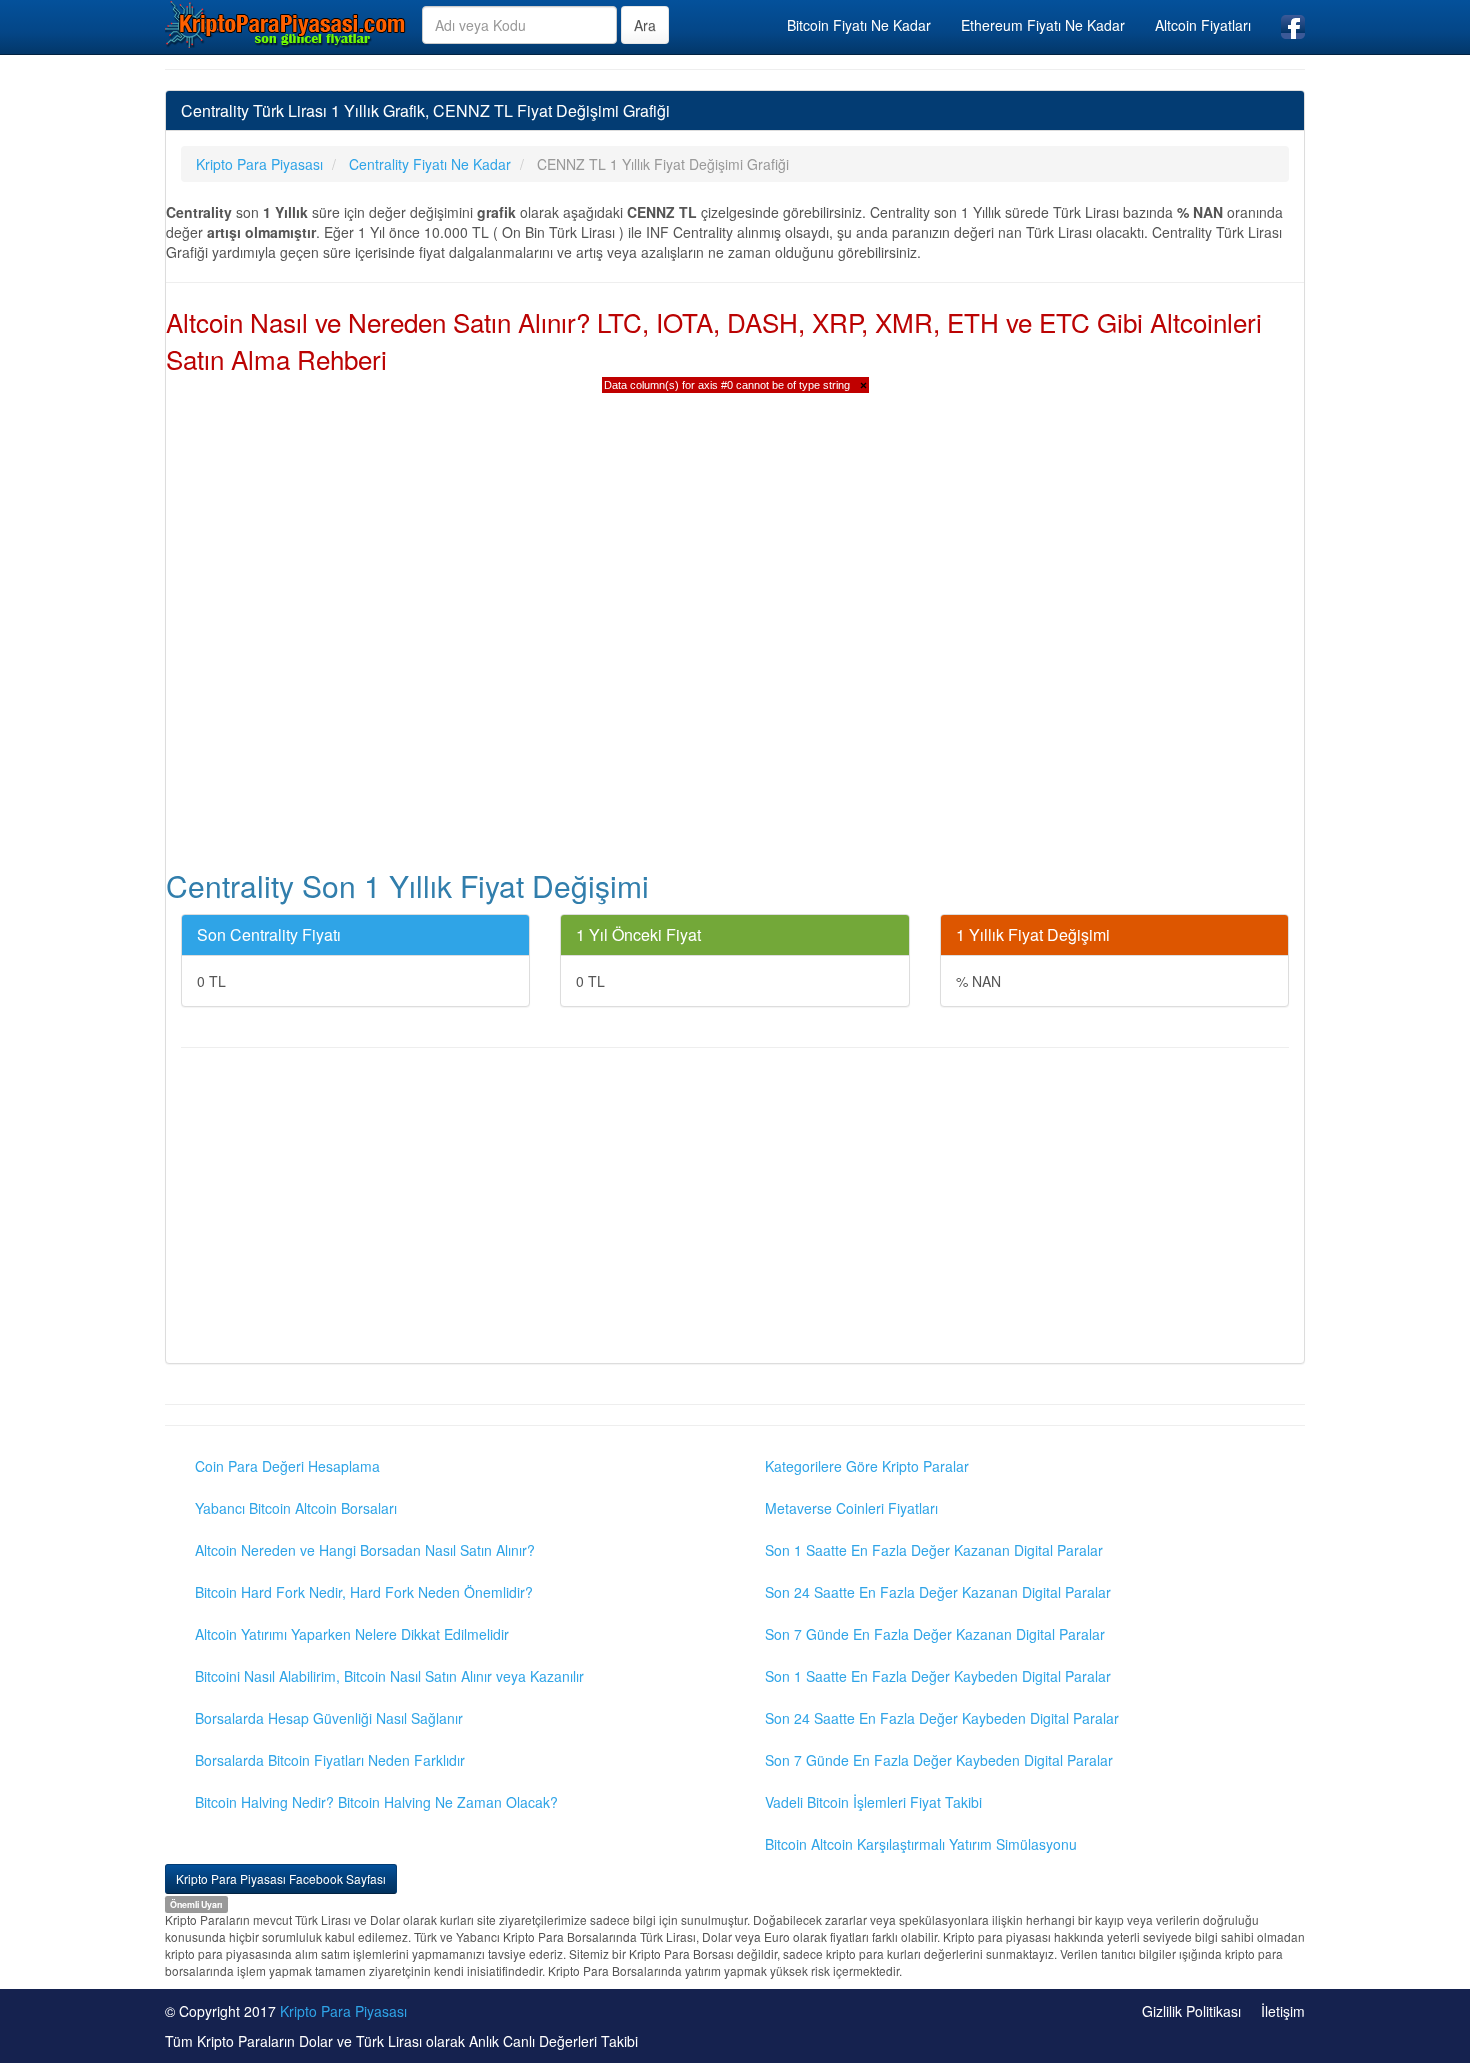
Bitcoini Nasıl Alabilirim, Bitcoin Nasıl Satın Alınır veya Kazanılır (389, 1676)
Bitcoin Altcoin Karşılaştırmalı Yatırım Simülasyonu (921, 1844)
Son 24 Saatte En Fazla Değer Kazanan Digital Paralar (938, 1592)
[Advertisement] (735, 1208)
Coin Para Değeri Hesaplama (287, 1466)
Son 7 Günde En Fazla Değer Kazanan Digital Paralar (935, 1634)
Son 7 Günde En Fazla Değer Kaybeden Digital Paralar (939, 1760)
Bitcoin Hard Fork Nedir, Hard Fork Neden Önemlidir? (364, 1592)
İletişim (1283, 2011)
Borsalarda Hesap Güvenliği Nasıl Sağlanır (329, 1718)
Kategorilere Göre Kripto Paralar (867, 1466)
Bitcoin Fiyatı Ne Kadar (859, 25)
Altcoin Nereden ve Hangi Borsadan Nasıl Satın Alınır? (365, 1550)
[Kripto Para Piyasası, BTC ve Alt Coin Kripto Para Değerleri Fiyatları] (286, 24)
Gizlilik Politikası (1191, 2011)
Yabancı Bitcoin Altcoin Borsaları (296, 1508)
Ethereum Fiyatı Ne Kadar (1043, 25)
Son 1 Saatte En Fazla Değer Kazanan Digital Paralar (934, 1550)
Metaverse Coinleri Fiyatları (851, 1508)
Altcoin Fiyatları (1203, 25)
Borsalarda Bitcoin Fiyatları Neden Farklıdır (330, 1760)
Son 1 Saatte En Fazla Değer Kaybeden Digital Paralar (938, 1676)
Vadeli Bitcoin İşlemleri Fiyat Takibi (873, 1802)
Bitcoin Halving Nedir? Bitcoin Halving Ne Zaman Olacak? (376, 1802)
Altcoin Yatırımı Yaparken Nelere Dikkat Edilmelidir (352, 1634)
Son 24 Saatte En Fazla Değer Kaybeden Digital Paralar (942, 1718)
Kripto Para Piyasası (343, 2011)
